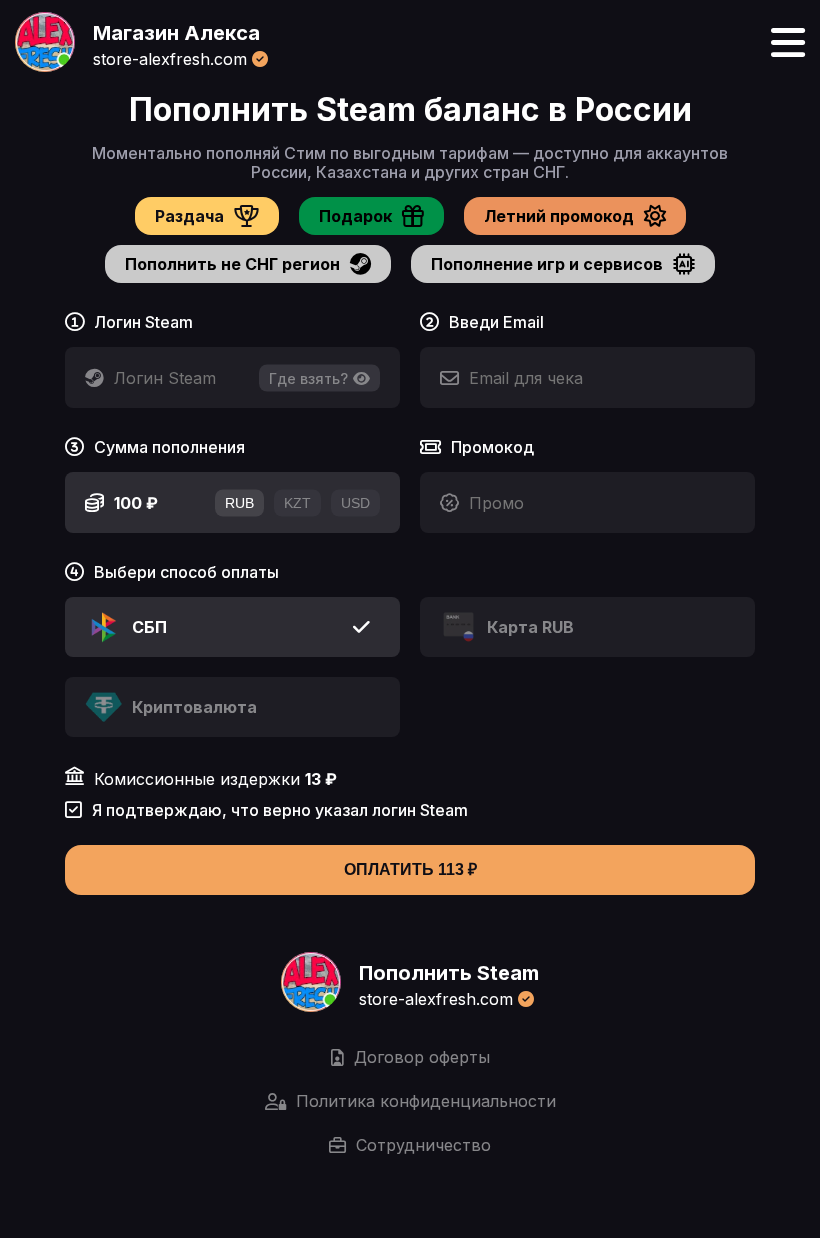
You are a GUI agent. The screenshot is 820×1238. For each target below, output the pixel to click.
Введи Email (496, 322)
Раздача (189, 216)
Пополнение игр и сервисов (547, 264)
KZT (297, 503)
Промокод (492, 447)
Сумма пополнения (169, 447)
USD (355, 503)
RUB (239, 503)
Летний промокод (559, 216)
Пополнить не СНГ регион (232, 264)
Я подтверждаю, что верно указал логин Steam (280, 810)
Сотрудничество (423, 1145)
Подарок (355, 216)
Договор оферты (422, 1057)
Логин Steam (143, 322)
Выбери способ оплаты (186, 572)
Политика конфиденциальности (426, 1101)
